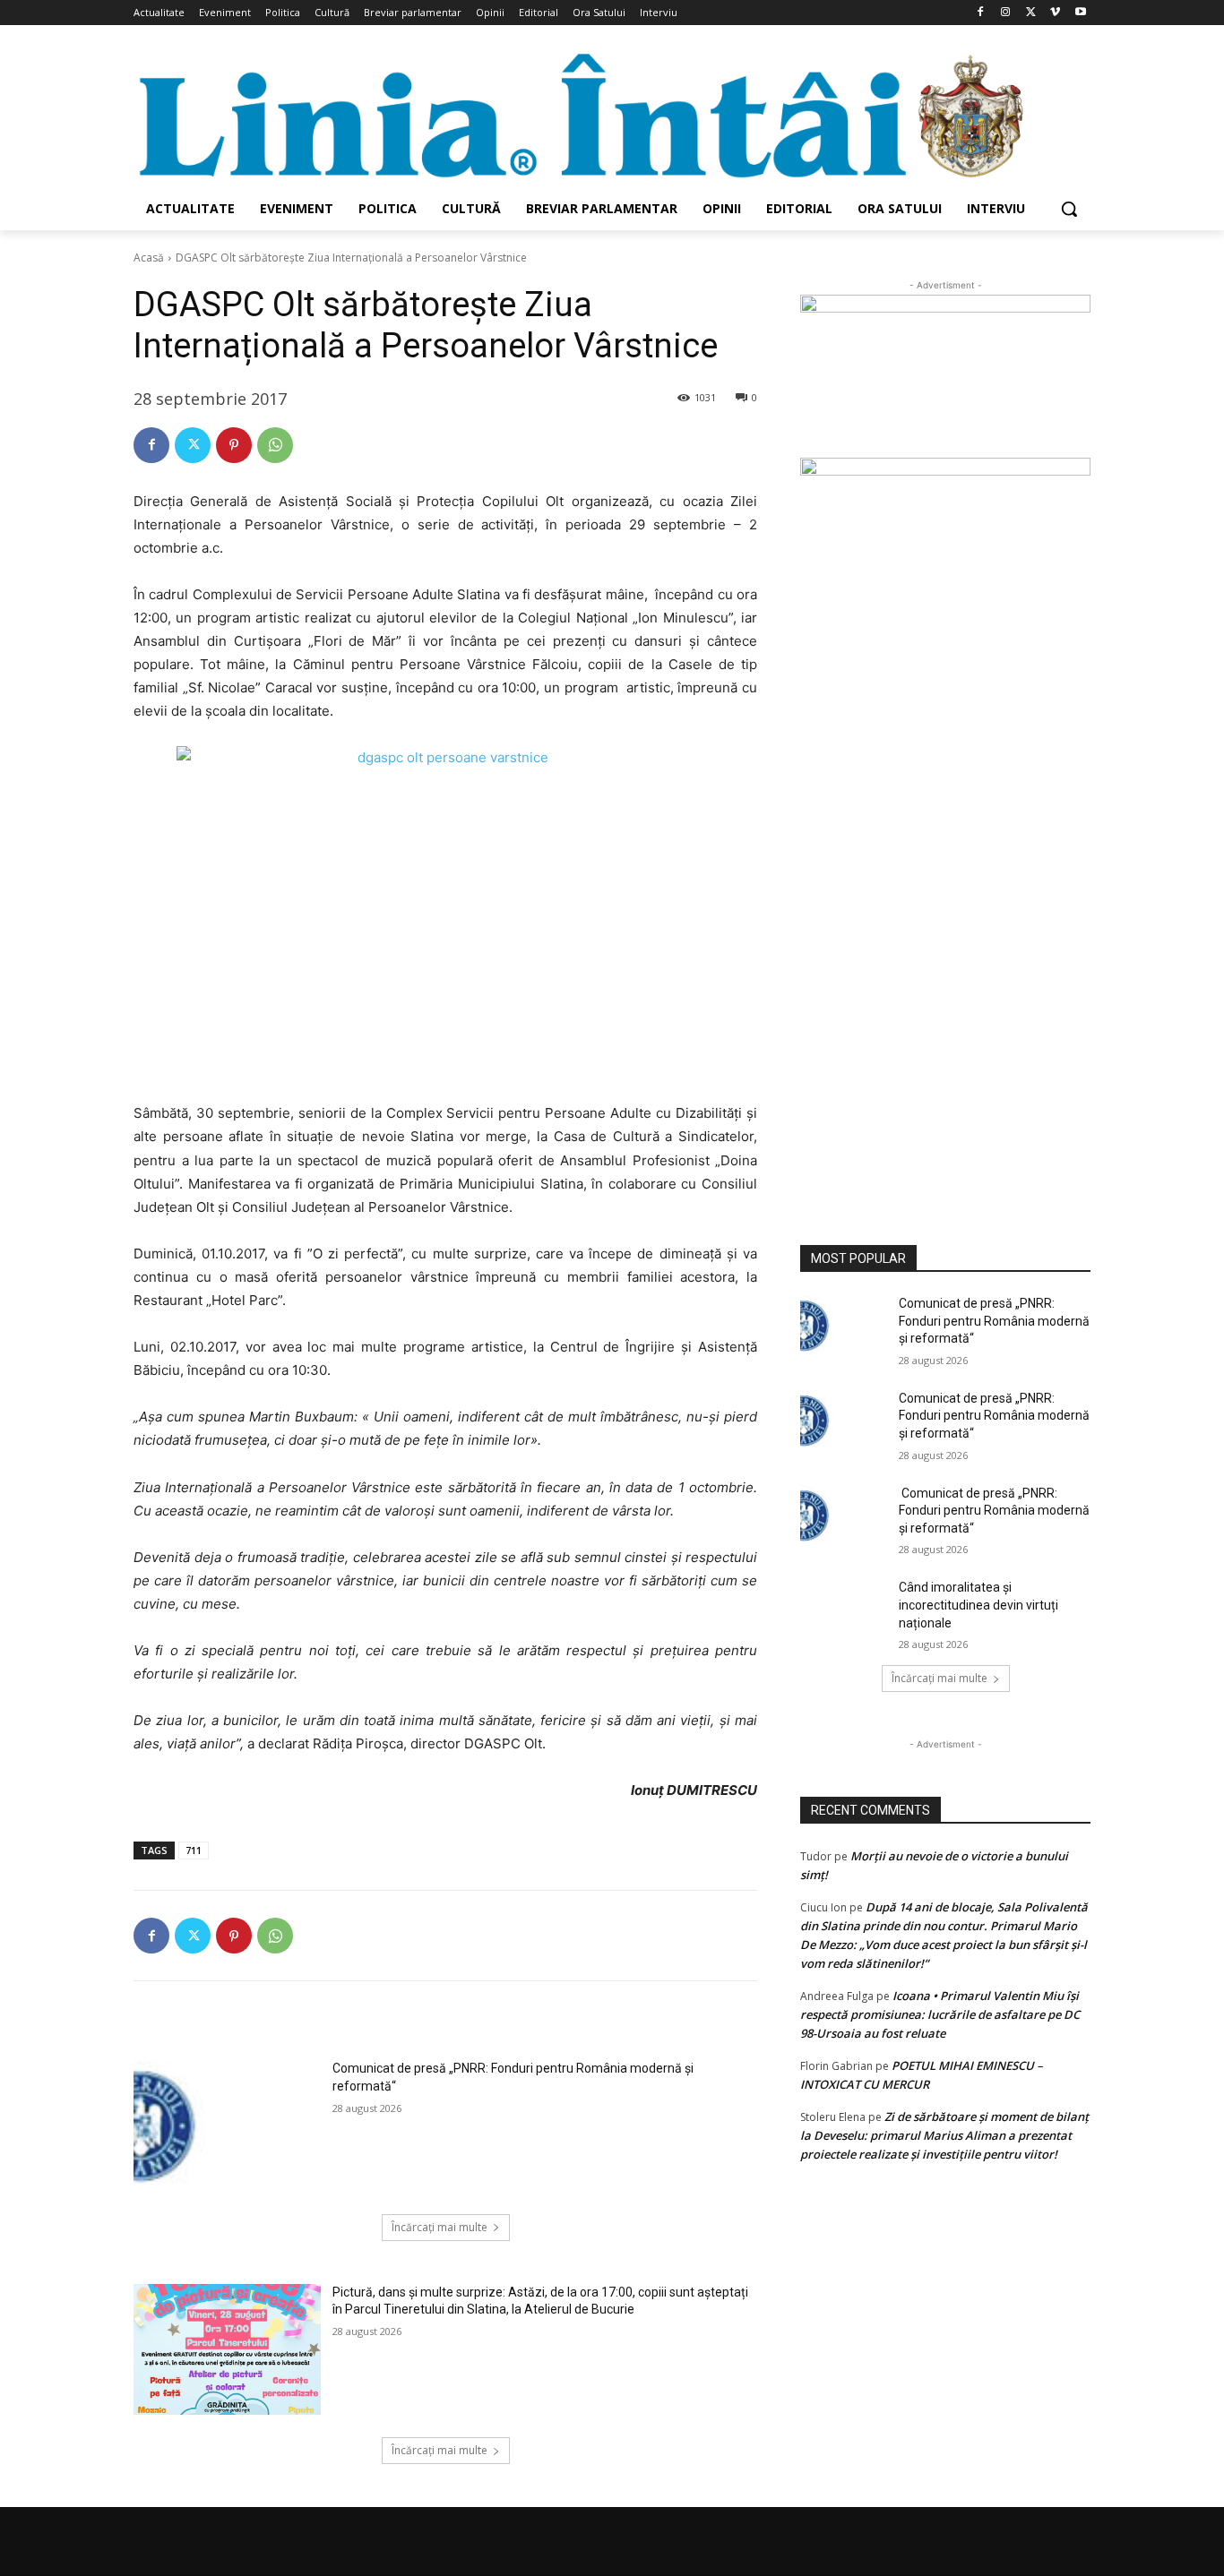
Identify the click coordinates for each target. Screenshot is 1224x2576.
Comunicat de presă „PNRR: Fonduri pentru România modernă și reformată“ (994, 1321)
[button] (1069, 209)
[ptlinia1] (945, 376)
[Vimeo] (1055, 13)
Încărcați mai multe (440, 2227)
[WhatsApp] (275, 445)
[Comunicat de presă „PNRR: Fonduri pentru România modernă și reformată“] (227, 2125)
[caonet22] (945, 830)
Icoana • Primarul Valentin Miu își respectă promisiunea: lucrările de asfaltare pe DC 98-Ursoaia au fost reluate (940, 2014)
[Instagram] (1006, 13)
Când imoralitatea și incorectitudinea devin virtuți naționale (978, 1605)
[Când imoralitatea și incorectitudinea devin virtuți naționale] (844, 1610)
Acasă (149, 258)
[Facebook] (981, 13)
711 (194, 1850)
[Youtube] (1080, 13)
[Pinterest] (234, 445)
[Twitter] (1031, 13)
